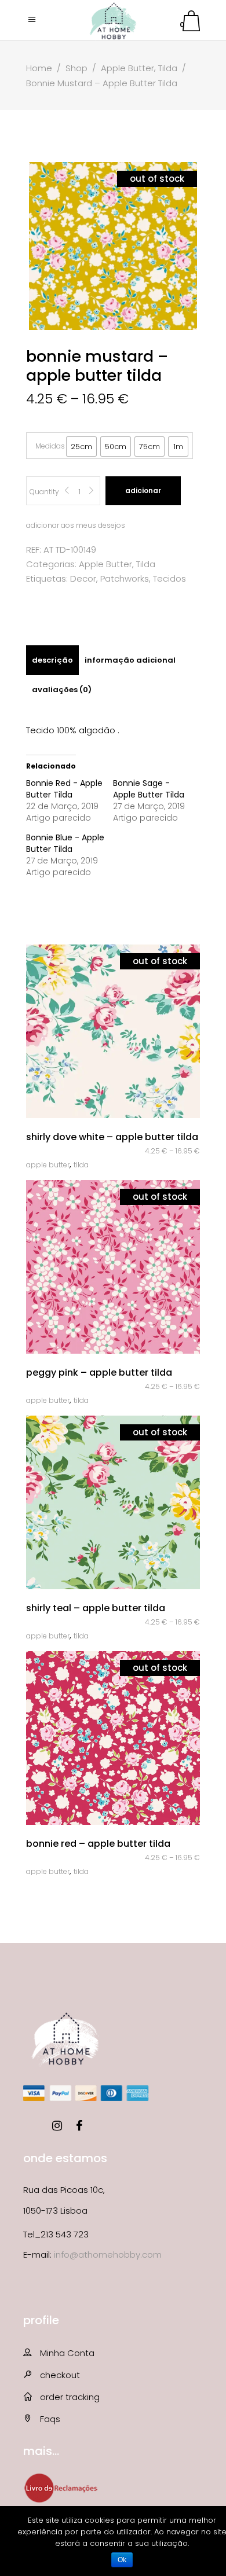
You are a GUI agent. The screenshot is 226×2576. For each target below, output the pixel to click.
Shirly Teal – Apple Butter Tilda (96, 1608)
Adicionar (143, 490)
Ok (122, 2560)
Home (39, 68)
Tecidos (170, 578)
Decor (83, 578)
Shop (76, 68)
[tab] (52, 660)
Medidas (50, 446)
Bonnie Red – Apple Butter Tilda (98, 1844)
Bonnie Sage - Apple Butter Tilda (149, 789)
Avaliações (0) (62, 690)
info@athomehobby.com (108, 2255)
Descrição (52, 660)
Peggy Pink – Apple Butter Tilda (99, 1372)
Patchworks (125, 578)
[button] (81, 447)
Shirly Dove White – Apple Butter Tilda (112, 1137)
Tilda (168, 68)
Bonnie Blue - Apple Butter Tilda (65, 843)
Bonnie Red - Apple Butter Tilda (64, 789)
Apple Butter (127, 68)
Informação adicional (130, 660)
